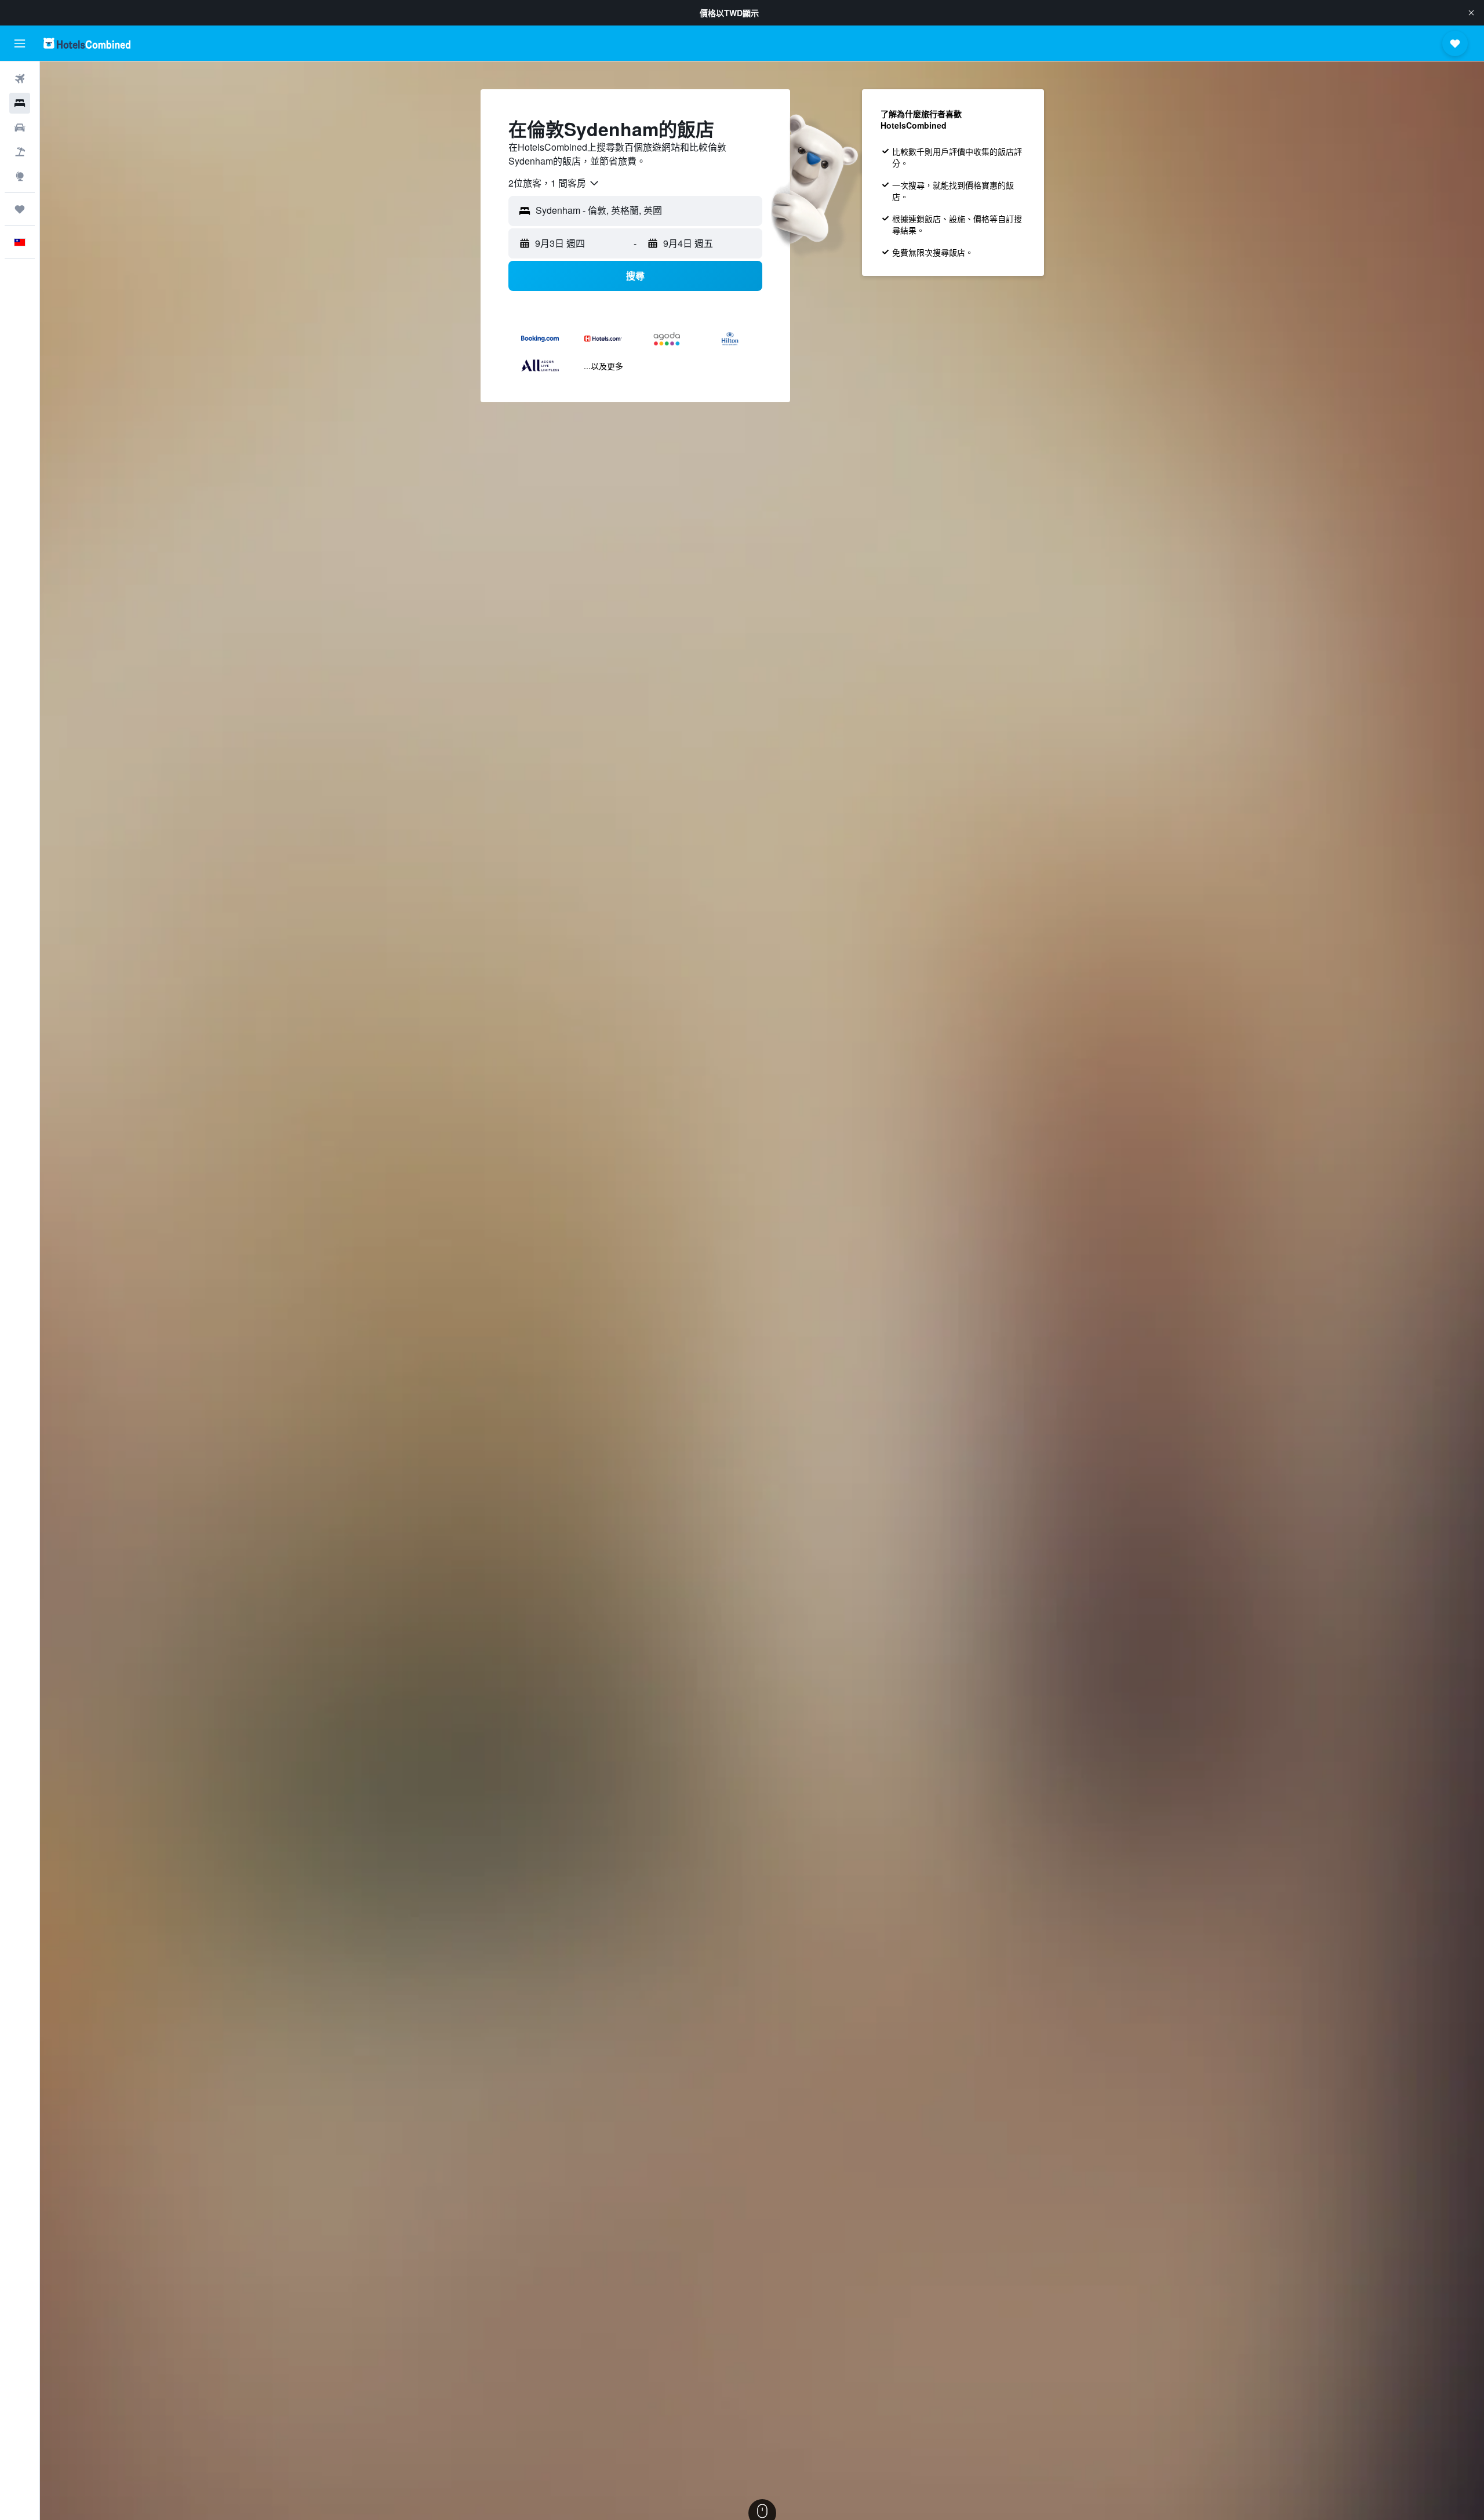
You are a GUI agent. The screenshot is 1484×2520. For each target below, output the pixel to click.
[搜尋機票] (20, 79)
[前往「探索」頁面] (20, 176)
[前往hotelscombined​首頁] (87, 43)
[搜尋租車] (20, 128)
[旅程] (20, 209)
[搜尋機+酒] (20, 152)
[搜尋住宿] (20, 103)
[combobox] (554, 183)
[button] (1471, 13)
